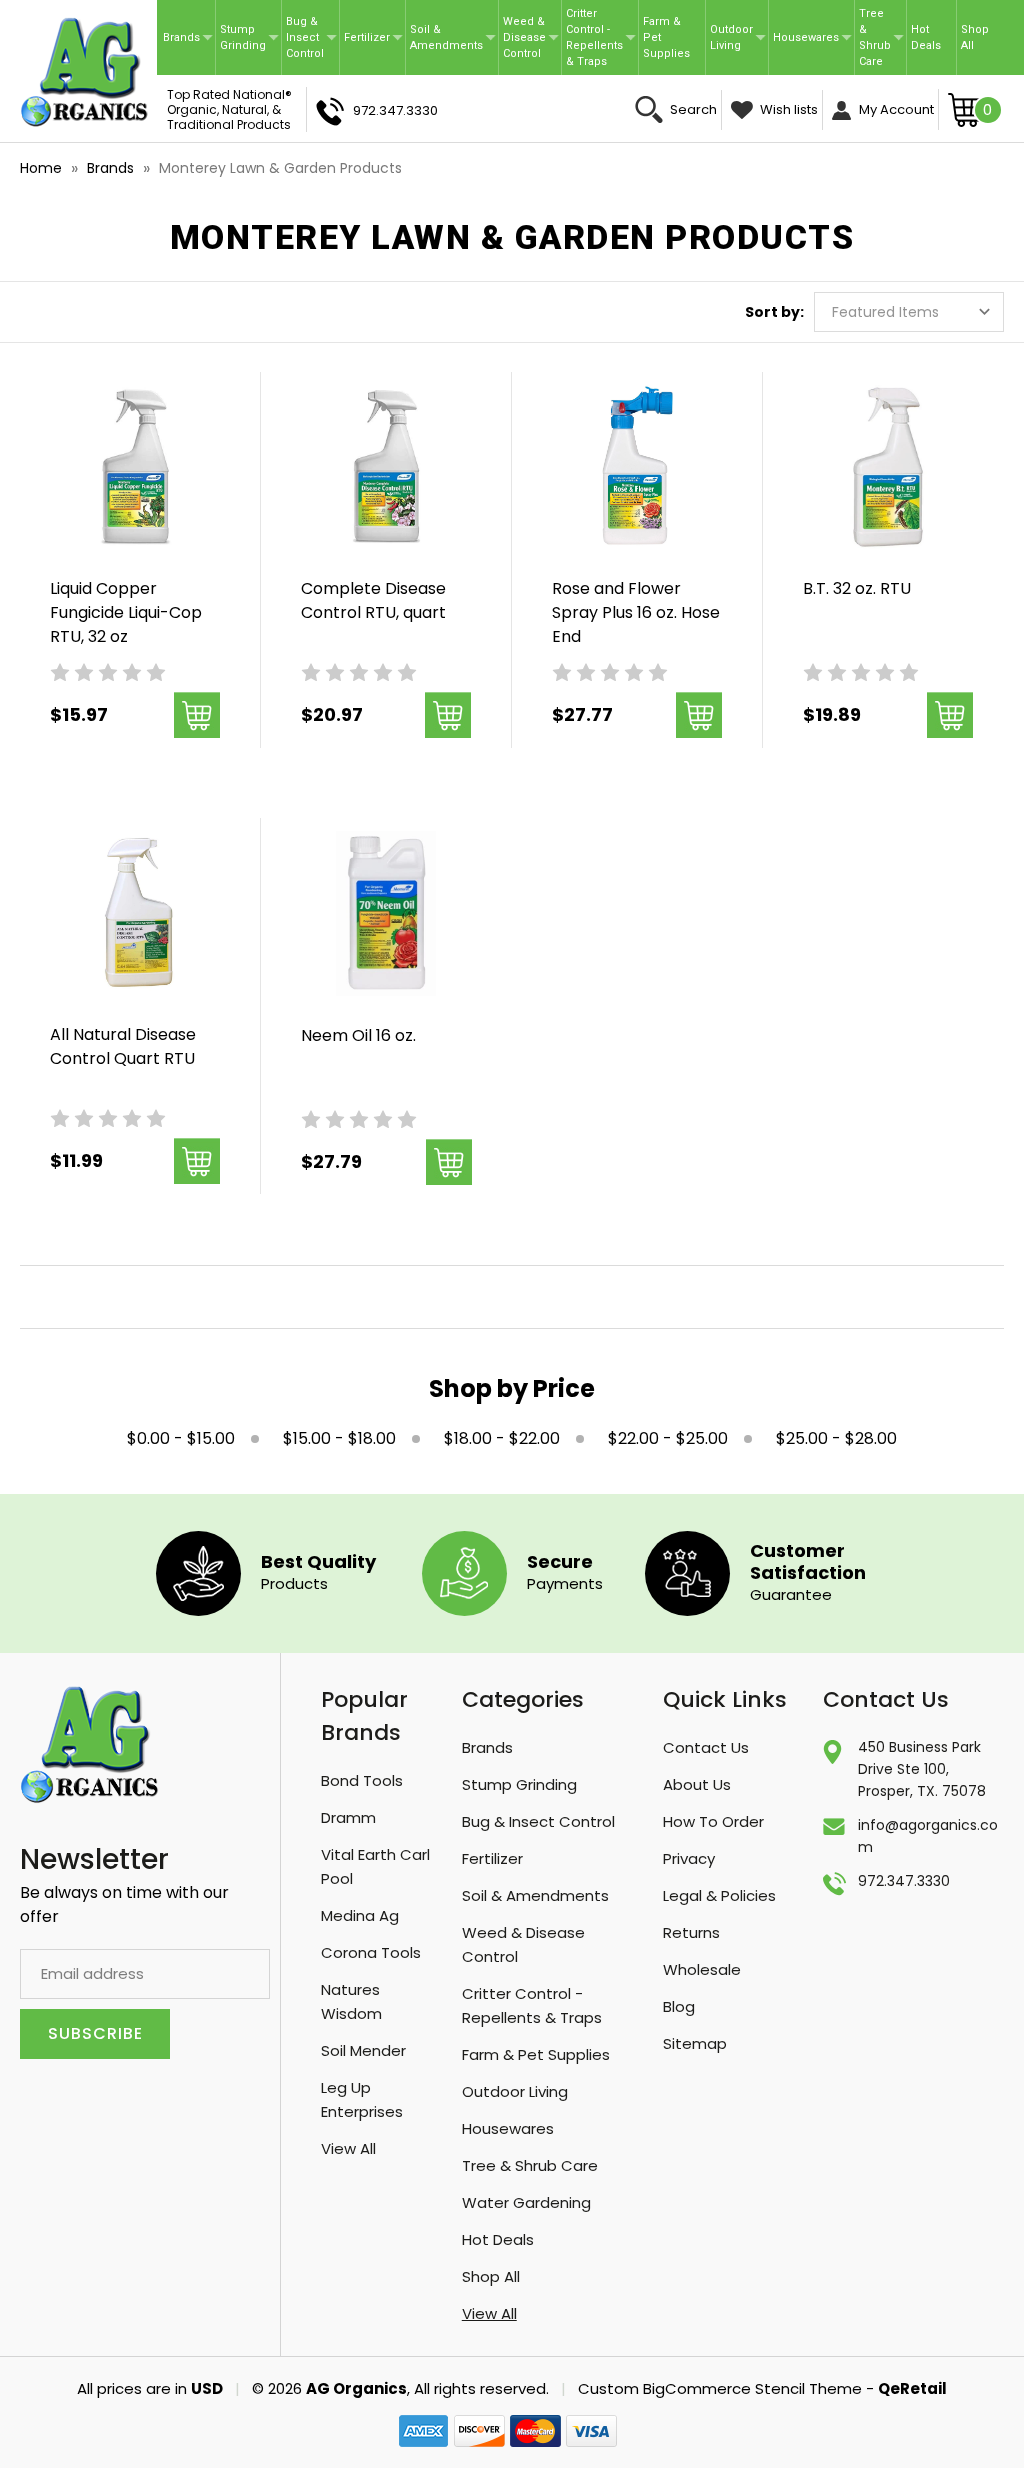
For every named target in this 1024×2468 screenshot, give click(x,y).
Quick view (135, 442)
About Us (697, 1784)
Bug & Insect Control (305, 37)
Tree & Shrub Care (875, 37)
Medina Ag (360, 1915)
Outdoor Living (731, 37)
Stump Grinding (243, 37)
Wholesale (702, 1969)
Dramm (348, 1817)
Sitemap (695, 2043)
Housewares (806, 37)
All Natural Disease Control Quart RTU (123, 1046)
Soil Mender (363, 2050)
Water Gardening (526, 2202)
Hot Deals (926, 37)
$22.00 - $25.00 (668, 1438)
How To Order (713, 1821)
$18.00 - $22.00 (502, 1438)
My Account (895, 109)
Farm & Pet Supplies (666, 37)
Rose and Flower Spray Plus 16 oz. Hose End (636, 612)
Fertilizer (367, 37)
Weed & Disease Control (524, 37)
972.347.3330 (394, 110)
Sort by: (774, 312)
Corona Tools (371, 1952)
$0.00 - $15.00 (181, 1438)
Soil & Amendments (446, 37)
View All (348, 2148)
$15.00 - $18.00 (339, 1438)
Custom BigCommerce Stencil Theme (720, 2388)
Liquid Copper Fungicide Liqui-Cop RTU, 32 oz (126, 612)
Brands (181, 37)
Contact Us (706, 1747)
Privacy (689, 1858)
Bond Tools (362, 1780)
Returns (691, 1932)
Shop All (975, 37)
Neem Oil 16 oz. (358, 1035)
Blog (679, 2006)
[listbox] (909, 312)
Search (692, 109)
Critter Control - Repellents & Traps (594, 37)
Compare (128, 492)
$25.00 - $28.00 (836, 1438)
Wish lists (787, 109)
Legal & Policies (719, 1895)
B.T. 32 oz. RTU (857, 588)
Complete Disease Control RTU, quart (373, 600)
